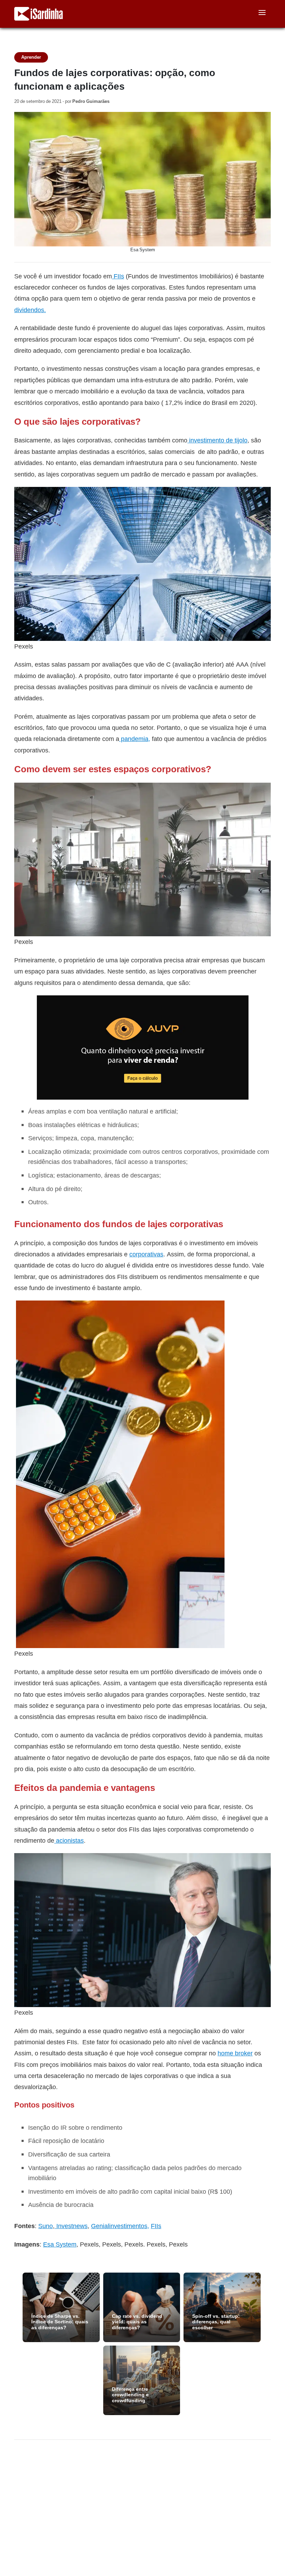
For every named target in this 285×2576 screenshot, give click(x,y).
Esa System (60, 2244)
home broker (235, 2053)
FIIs (156, 2226)
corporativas (146, 1254)
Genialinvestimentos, (120, 2226)
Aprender (31, 57)
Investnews (71, 2226)
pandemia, (135, 739)
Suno (46, 2226)
